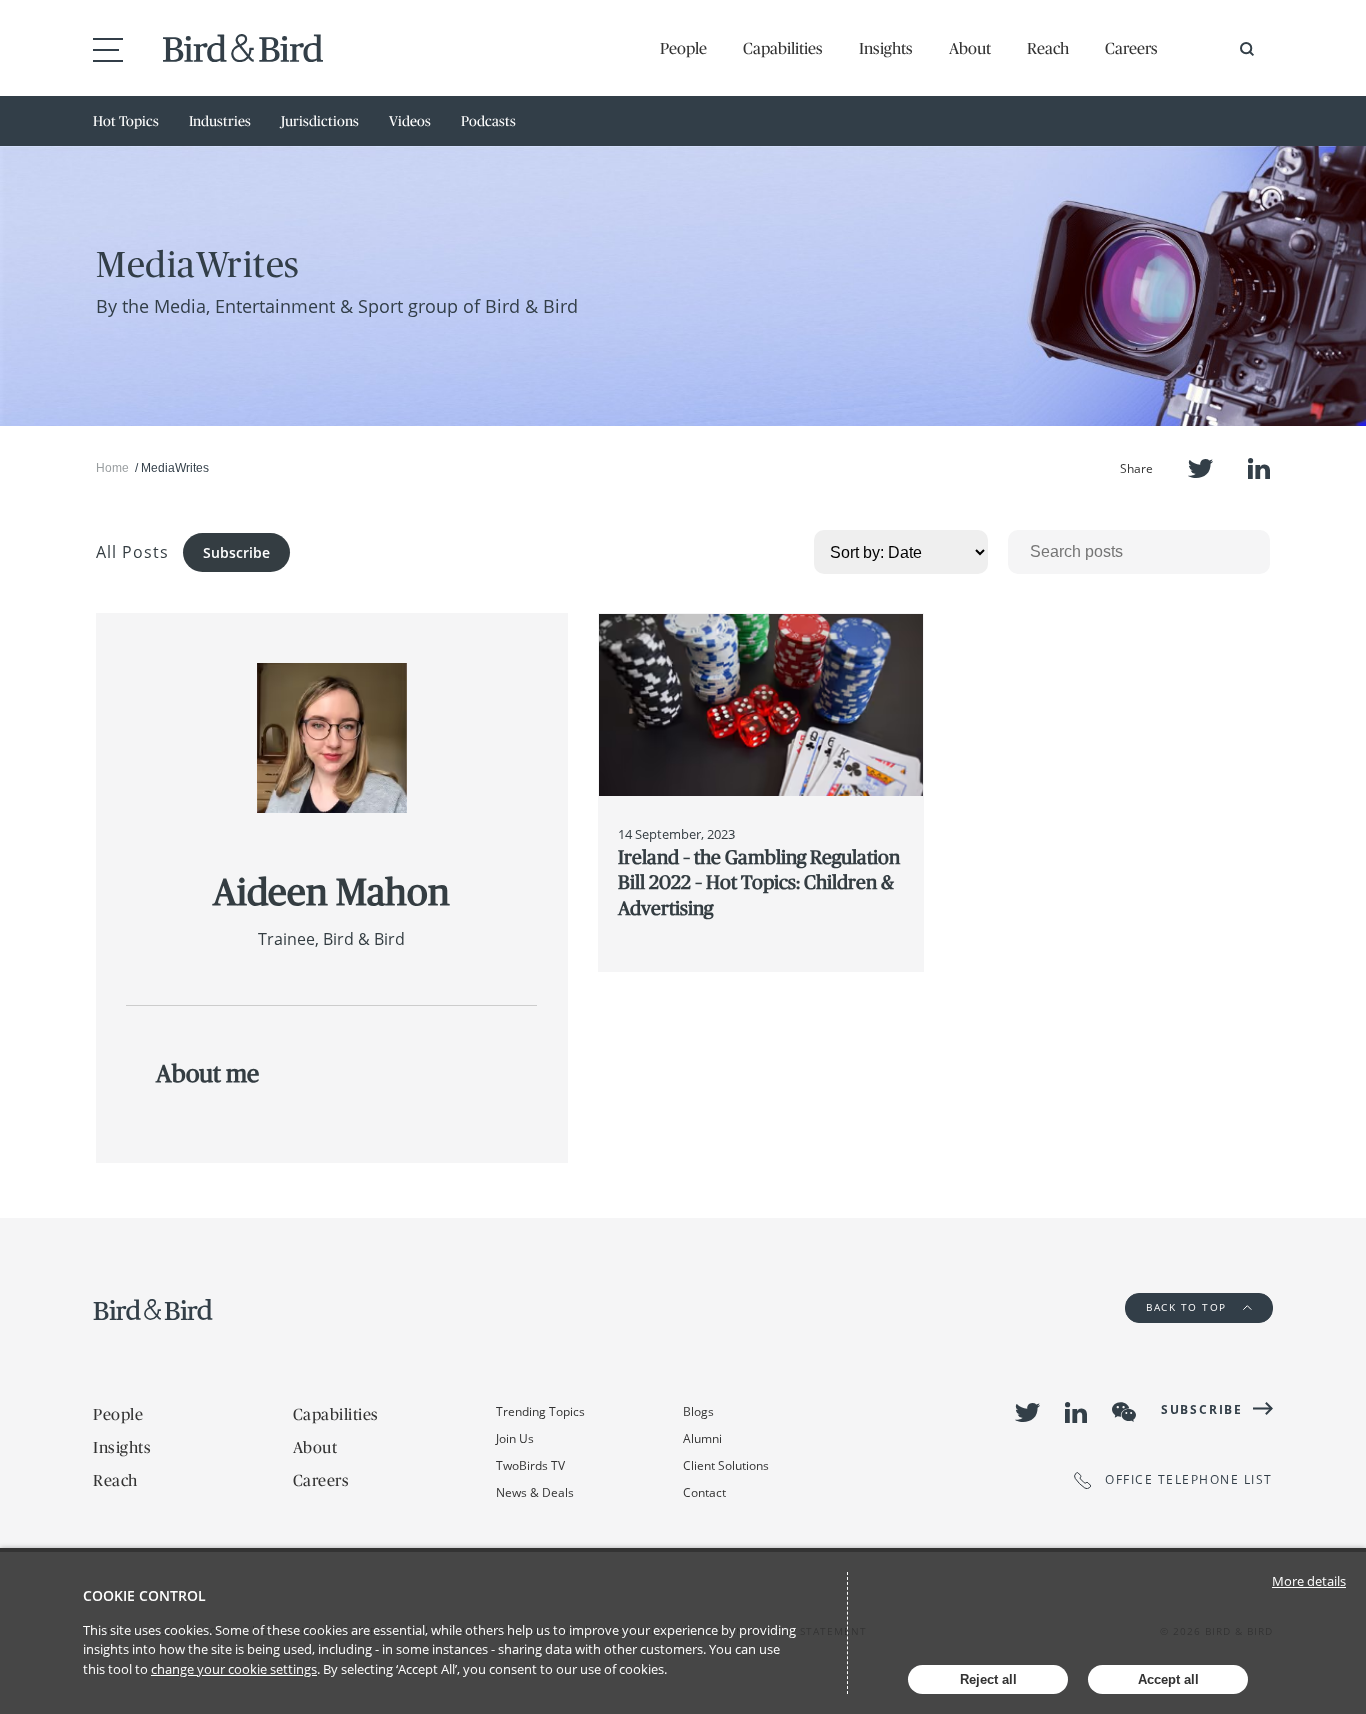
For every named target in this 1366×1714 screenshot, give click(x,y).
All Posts (132, 552)
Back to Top (1188, 1307)
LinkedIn (1259, 468)
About (970, 48)
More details (1309, 1581)
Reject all (988, 1679)
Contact (704, 1492)
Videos (410, 121)
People (683, 48)
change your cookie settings (234, 1669)
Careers (1131, 48)
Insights (886, 48)
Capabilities (783, 48)
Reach (1048, 48)
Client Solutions (726, 1465)
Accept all (1168, 1679)
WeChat (1124, 1412)
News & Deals (535, 1492)
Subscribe (236, 552)
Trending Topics (540, 1411)
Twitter (1200, 468)
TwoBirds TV (530, 1465)
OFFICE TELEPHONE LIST (1189, 1480)
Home (112, 468)
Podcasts (488, 121)
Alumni (702, 1438)
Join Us (515, 1438)
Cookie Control (144, 1595)
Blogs (698, 1411)
